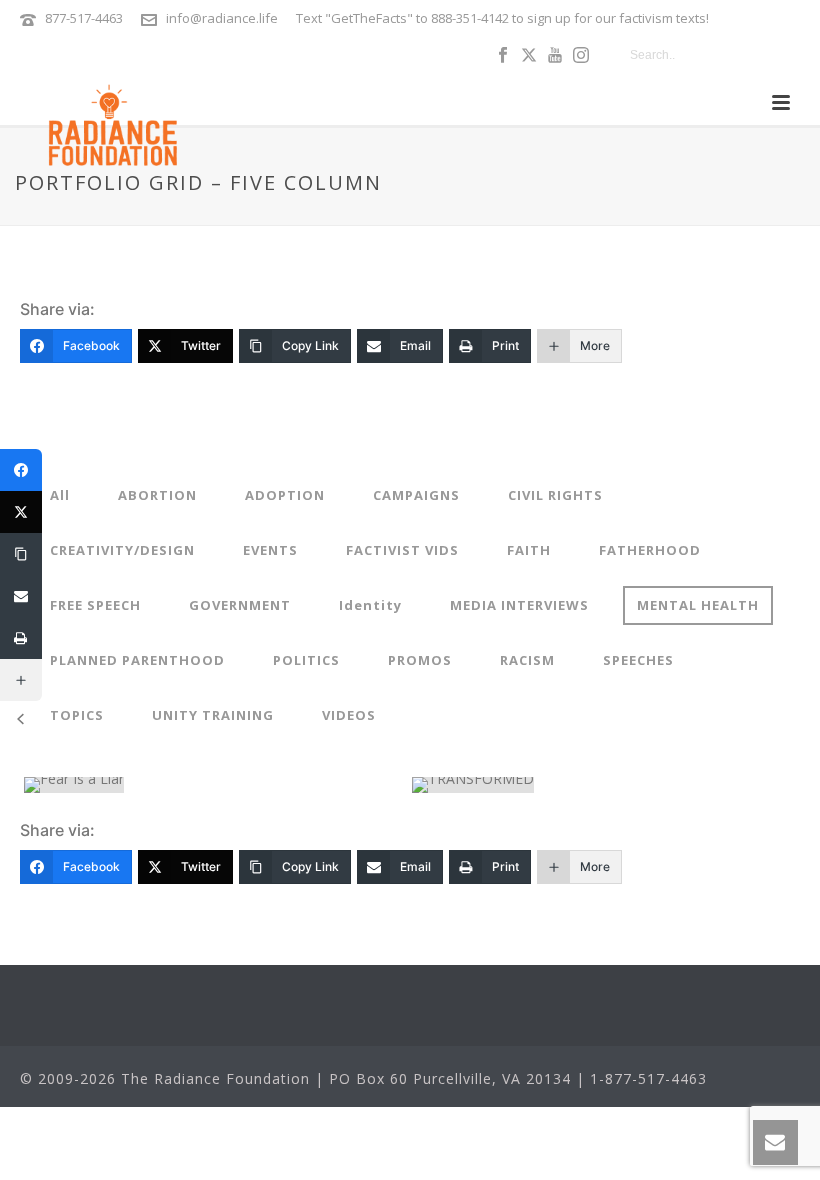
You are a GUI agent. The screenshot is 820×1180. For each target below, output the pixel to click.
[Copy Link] (21, 554)
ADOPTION (285, 495)
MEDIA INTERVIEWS (519, 605)
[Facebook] (21, 470)
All (60, 495)
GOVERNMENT (240, 605)
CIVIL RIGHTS (555, 495)
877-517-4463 (84, 18)
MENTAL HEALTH (698, 605)
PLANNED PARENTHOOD (137, 660)
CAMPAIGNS (416, 495)
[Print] (21, 638)
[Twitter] (21, 512)
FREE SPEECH (95, 605)
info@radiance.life (222, 18)
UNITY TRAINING (213, 715)
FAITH (529, 550)
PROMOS (420, 660)
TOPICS (77, 715)
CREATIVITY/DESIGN (122, 550)
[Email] (21, 596)
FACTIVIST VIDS (402, 550)
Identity (370, 605)
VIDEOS (349, 715)
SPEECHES (638, 660)
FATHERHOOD (650, 550)
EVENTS (270, 550)
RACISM (527, 660)
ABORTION (157, 495)
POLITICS (306, 660)
